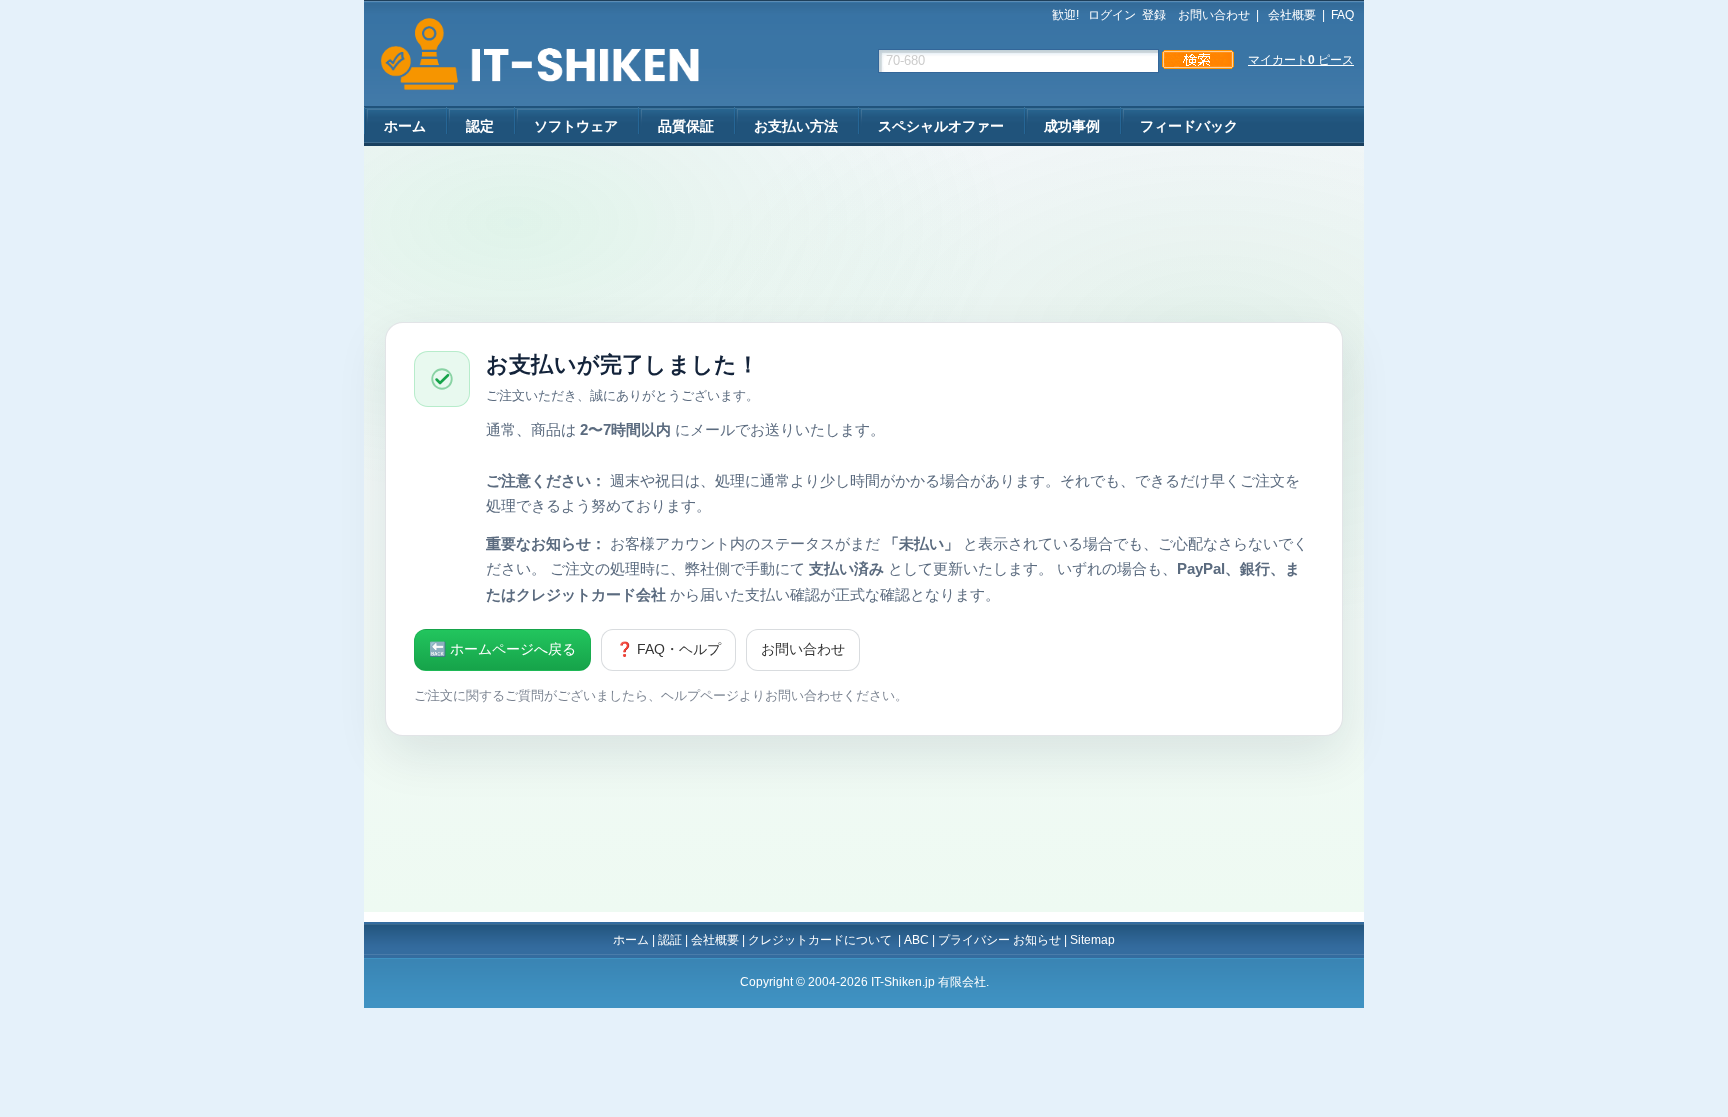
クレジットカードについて (821, 940)
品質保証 (686, 126)
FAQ (1342, 15)
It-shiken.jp (533, 54)
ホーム (405, 126)
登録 (1154, 15)
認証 (670, 940)
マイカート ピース (1301, 60)
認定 (480, 126)
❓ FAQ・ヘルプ (668, 649)
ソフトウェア (576, 126)
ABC (916, 940)
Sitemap (1092, 940)
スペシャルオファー (941, 126)
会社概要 (1290, 15)
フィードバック (1189, 126)
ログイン (1112, 15)
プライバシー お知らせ (999, 940)
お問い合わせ (1214, 15)
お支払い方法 (796, 126)
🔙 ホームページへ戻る (502, 649)
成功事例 (1072, 126)
